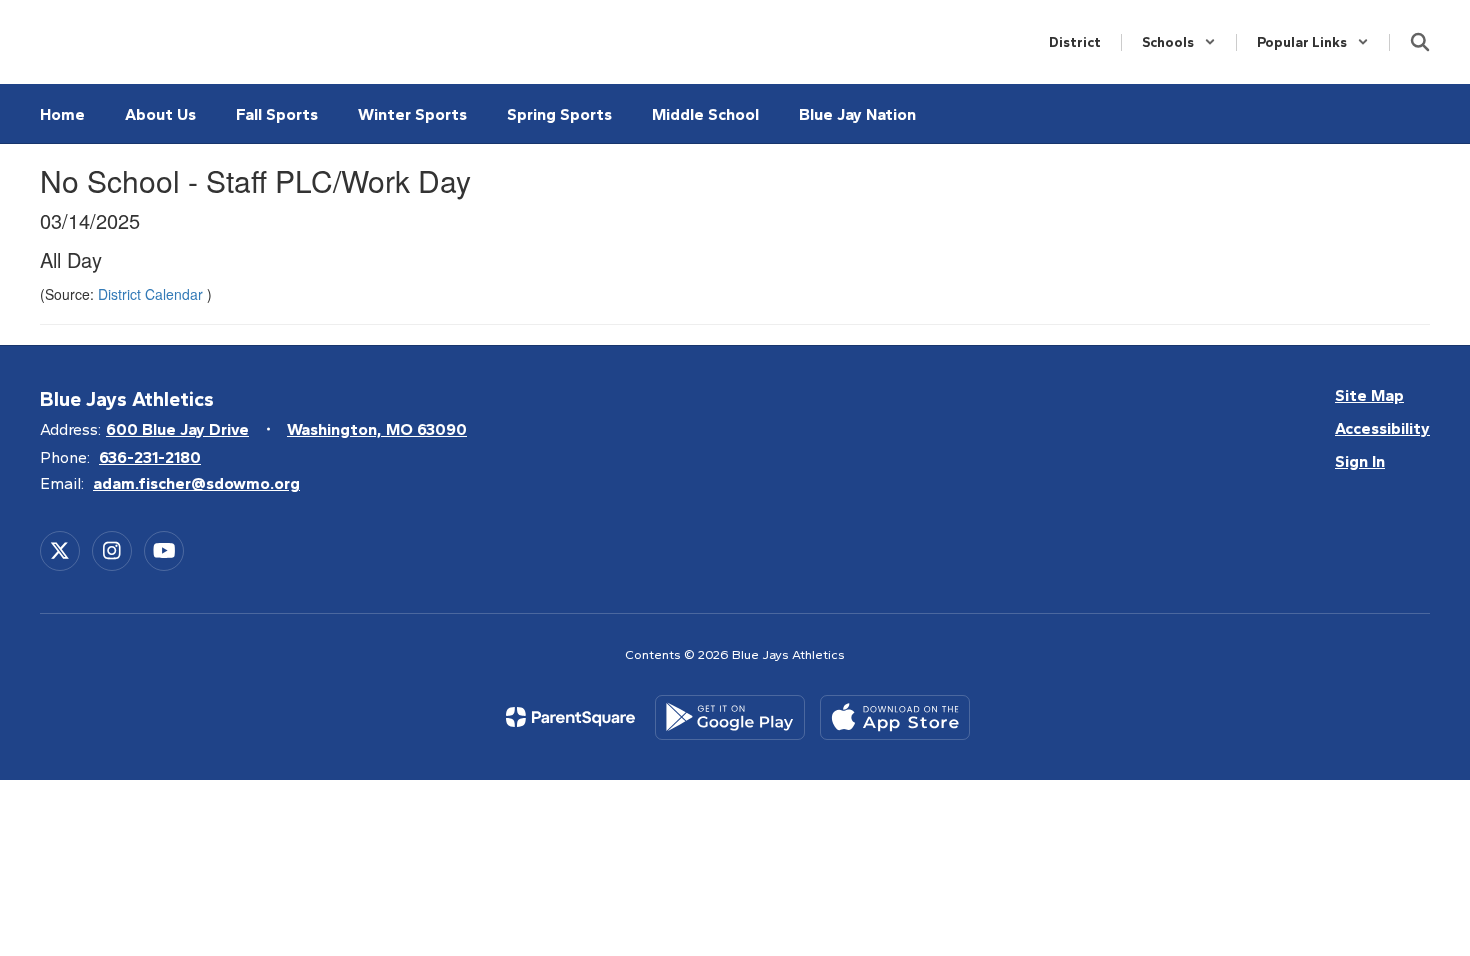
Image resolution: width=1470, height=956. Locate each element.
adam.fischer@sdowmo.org (196, 483)
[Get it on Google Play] (730, 717)
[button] (1179, 42)
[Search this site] (1420, 42)
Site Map (1369, 395)
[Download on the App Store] (895, 717)
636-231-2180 (150, 457)
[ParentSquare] (570, 717)
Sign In (1360, 461)
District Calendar (152, 294)
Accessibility (1382, 428)
